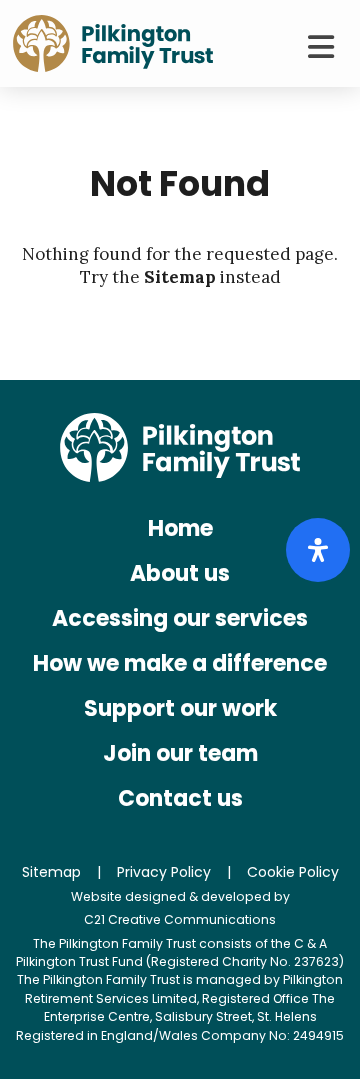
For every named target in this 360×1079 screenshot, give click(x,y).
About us (180, 573)
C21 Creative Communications (180, 919)
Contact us (180, 798)
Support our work (180, 708)
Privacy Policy (164, 872)
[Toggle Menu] (320, 47)
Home (180, 528)
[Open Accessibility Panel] (318, 550)
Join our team (180, 753)
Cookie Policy (293, 872)
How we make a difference (180, 663)
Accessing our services (180, 618)
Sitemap (180, 277)
